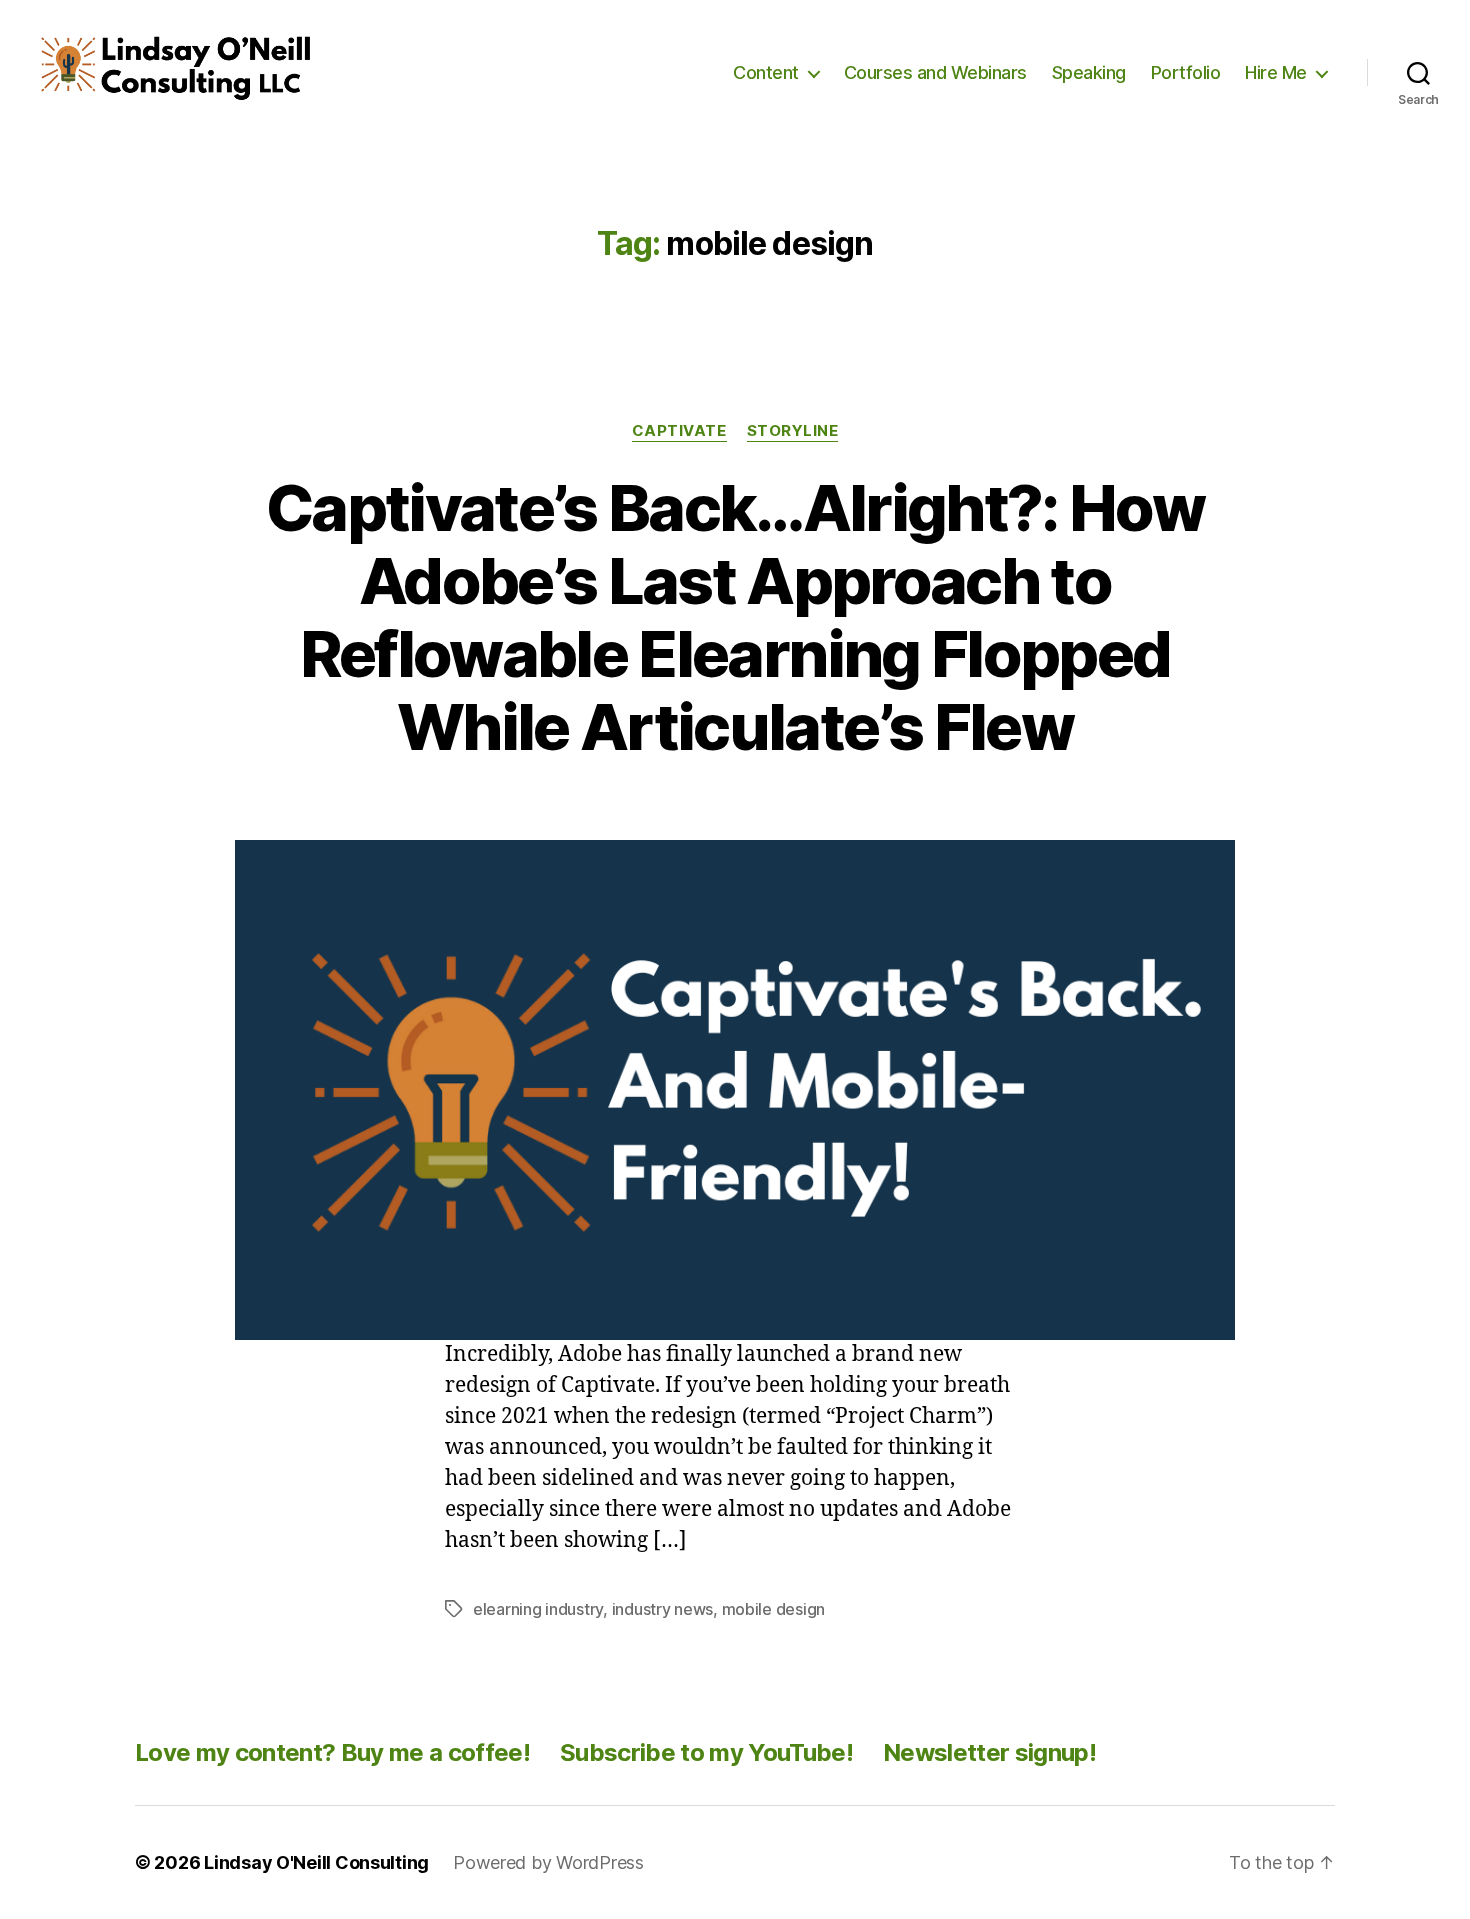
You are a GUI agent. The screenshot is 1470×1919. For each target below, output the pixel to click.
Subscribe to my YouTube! (706, 1752)
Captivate (679, 431)
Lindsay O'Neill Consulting (316, 1862)
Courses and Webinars (935, 72)
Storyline (793, 431)
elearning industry (538, 1609)
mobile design (774, 1609)
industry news (663, 1609)
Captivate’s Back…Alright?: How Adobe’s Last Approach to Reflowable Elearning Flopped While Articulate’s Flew (735, 617)
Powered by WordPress (548, 1862)
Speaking (1089, 72)
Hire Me (1276, 72)
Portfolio (1186, 72)
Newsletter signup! (989, 1752)
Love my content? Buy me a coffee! (332, 1752)
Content (766, 72)
